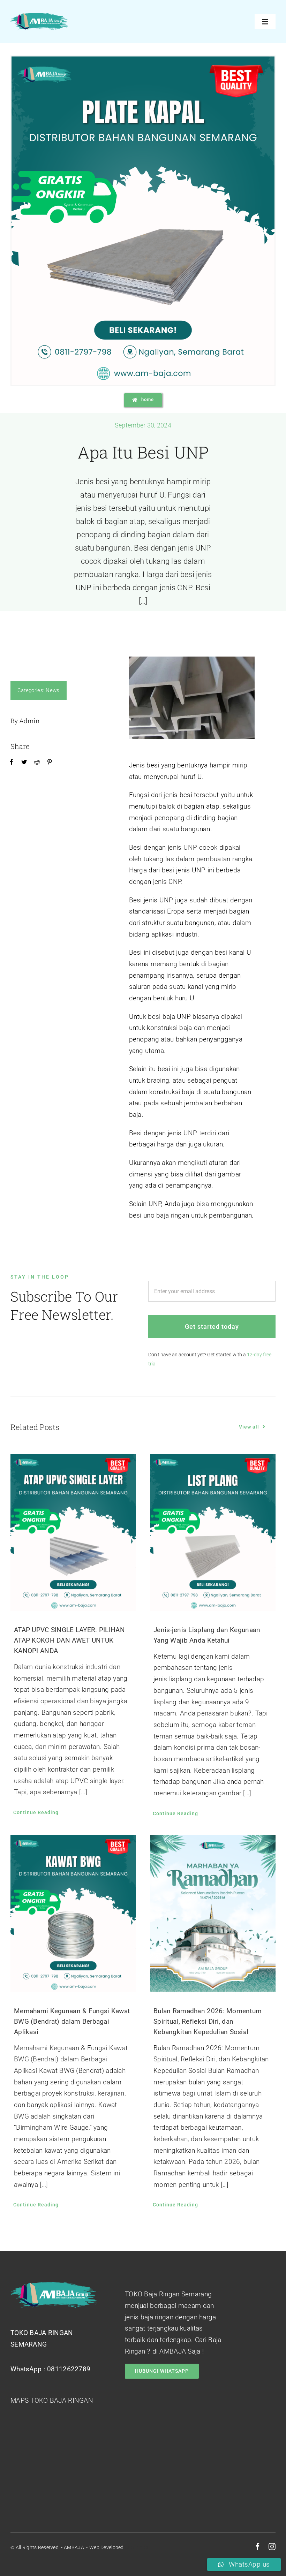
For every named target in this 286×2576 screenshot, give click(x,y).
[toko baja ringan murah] (39, 16)
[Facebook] (12, 762)
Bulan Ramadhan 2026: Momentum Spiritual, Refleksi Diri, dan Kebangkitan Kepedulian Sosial (208, 2021)
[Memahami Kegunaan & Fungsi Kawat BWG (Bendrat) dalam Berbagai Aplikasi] (73, 1914)
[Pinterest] (50, 762)
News (52, 690)
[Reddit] (37, 762)
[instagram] (272, 2547)
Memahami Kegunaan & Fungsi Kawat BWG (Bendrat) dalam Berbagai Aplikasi (72, 2021)
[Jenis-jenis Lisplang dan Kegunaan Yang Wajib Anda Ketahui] (213, 1532)
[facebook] (258, 2547)
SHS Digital (137, 2547)
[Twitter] (24, 762)
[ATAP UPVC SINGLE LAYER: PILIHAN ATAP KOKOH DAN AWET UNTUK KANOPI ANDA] (73, 1532)
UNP (190, 847)
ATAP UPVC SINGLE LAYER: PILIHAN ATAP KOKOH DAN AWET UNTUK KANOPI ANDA (69, 1640)
